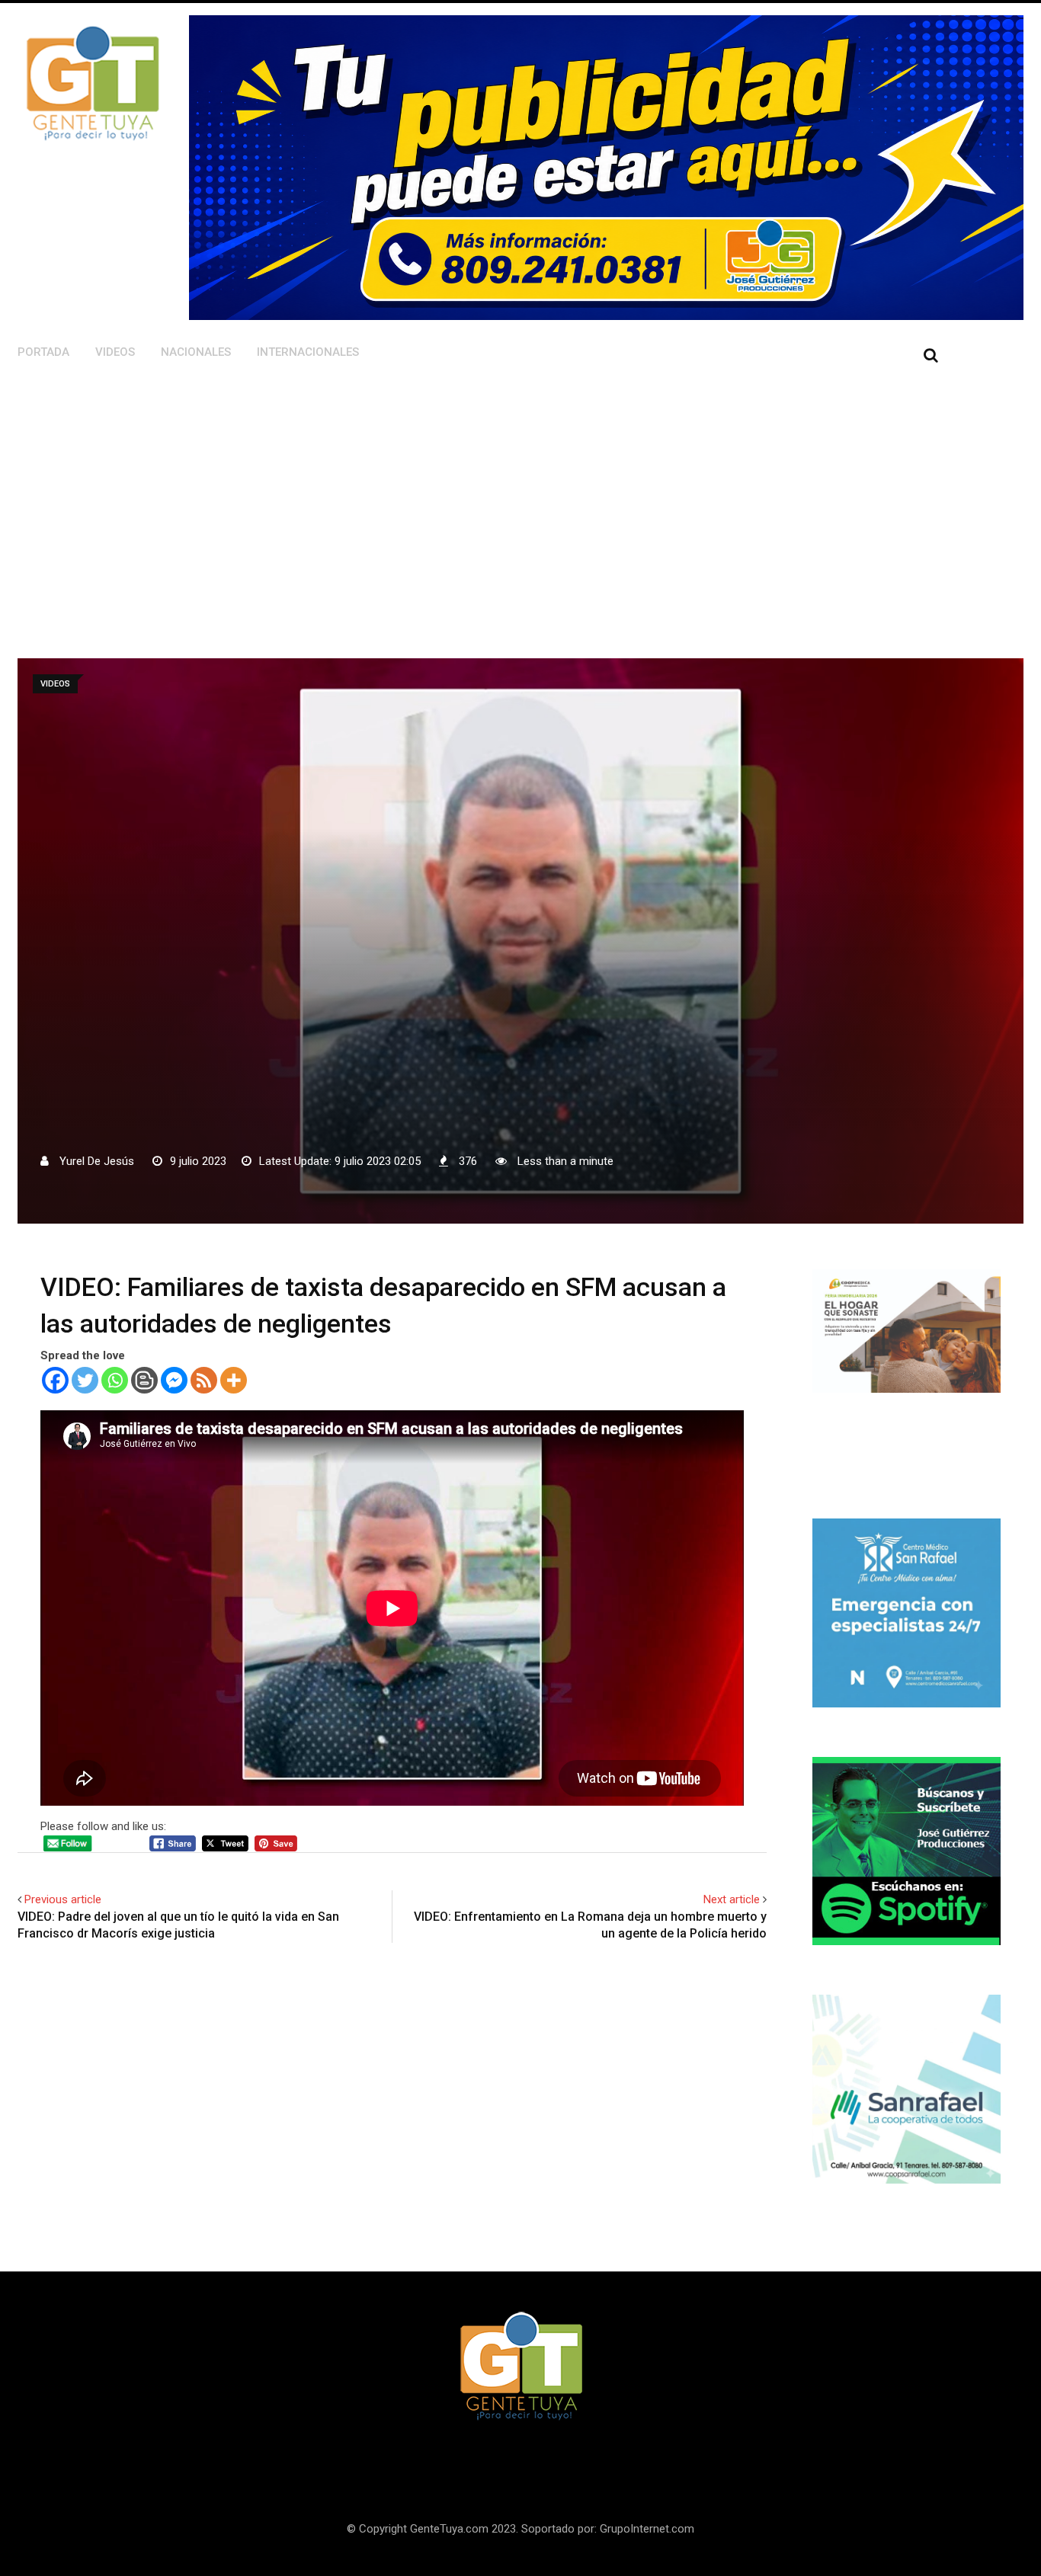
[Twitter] (85, 1380)
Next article (732, 1899)
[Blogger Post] (144, 1380)
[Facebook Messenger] (174, 1380)
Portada (43, 352)
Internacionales (308, 352)
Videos (115, 352)
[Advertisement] (435, 491)
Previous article (63, 1899)
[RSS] (204, 1380)
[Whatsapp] (115, 1380)
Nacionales (196, 352)
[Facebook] (55, 1380)
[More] (234, 1380)
